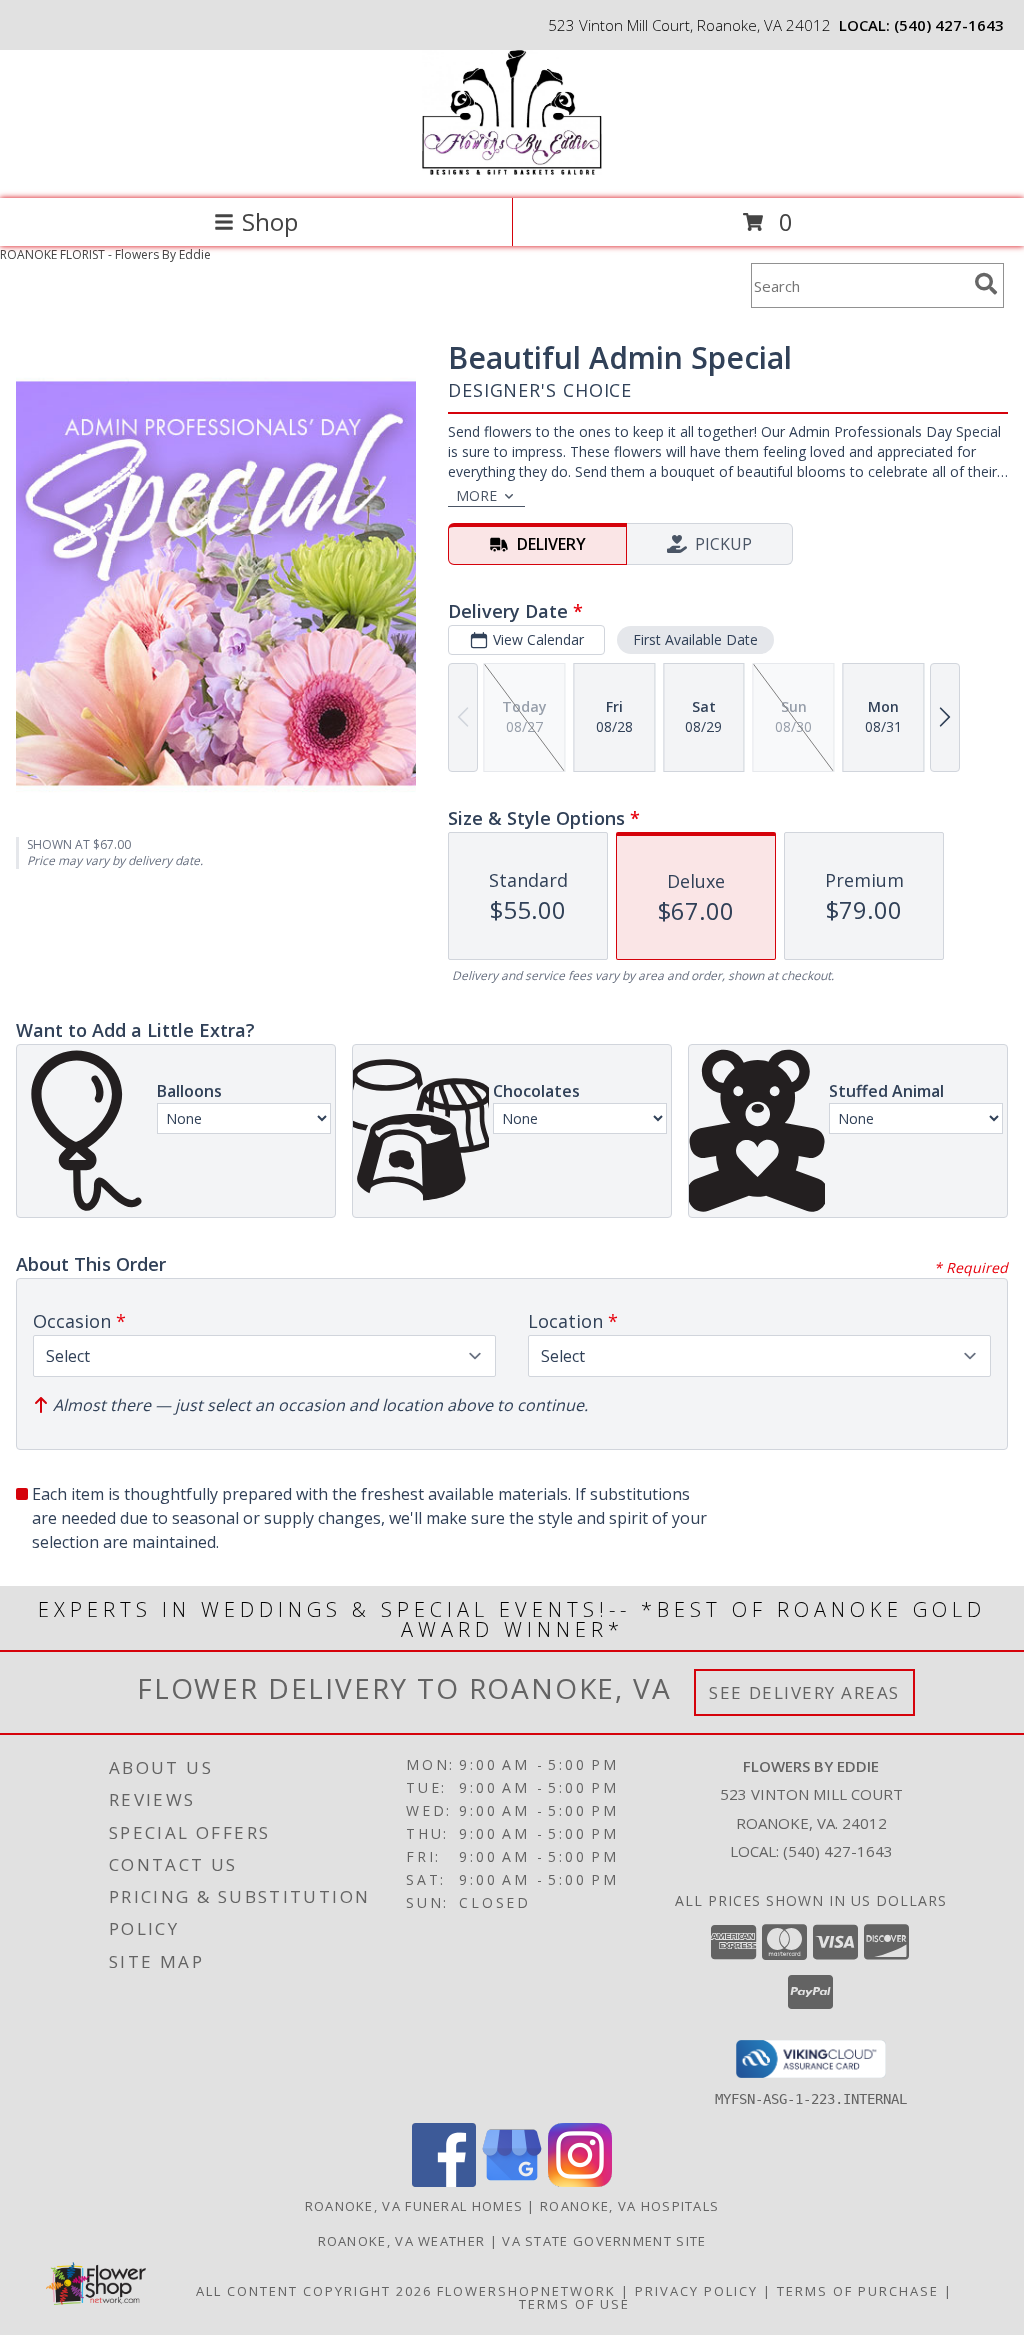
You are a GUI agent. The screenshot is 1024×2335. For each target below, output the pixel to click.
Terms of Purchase (858, 2291)
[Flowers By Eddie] (512, 169)
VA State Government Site (604, 2241)
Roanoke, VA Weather (402, 2241)
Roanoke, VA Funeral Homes (414, 2206)
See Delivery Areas (804, 1692)
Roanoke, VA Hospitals (629, 2206)
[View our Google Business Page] (512, 2181)
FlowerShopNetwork (526, 2291)
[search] (986, 284)
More (476, 495)
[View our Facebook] (444, 2181)
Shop (270, 221)
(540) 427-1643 (949, 25)
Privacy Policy (696, 2291)
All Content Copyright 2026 (314, 2291)
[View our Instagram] (580, 2181)
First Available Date (695, 639)
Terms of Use (574, 2304)
